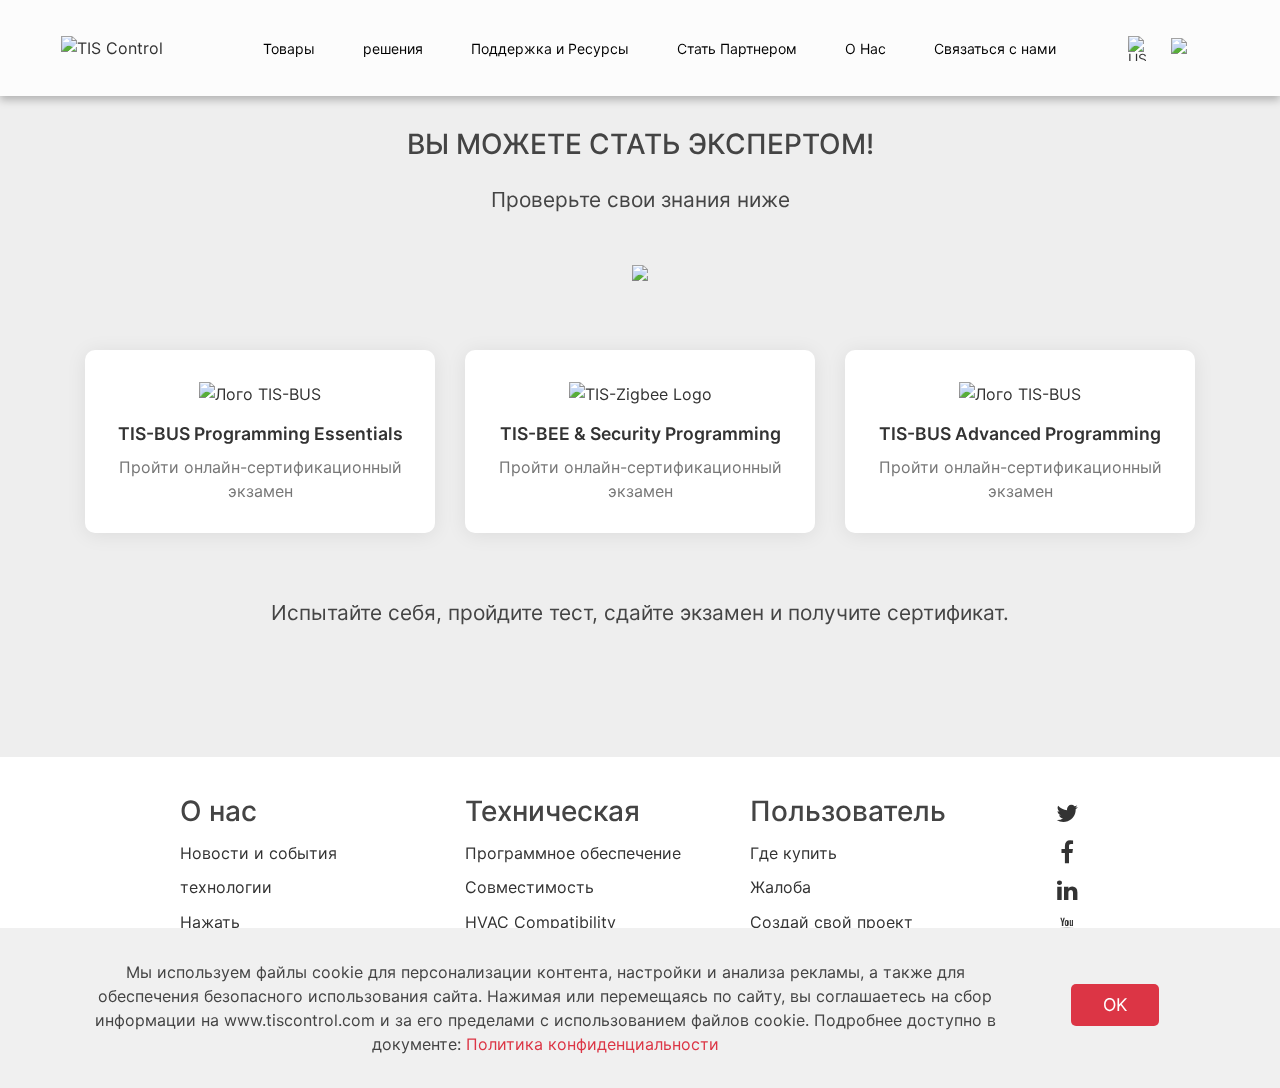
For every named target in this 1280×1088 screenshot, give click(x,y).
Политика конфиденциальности (592, 1044)
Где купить (793, 853)
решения (393, 48)
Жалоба (780, 887)
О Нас (865, 48)
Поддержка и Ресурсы (550, 48)
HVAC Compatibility (540, 922)
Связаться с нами (995, 48)
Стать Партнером (737, 48)
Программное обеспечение (573, 853)
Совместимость (529, 887)
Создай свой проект (831, 922)
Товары (289, 48)
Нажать (210, 922)
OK (1115, 1004)
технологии (226, 887)
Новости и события (258, 853)
